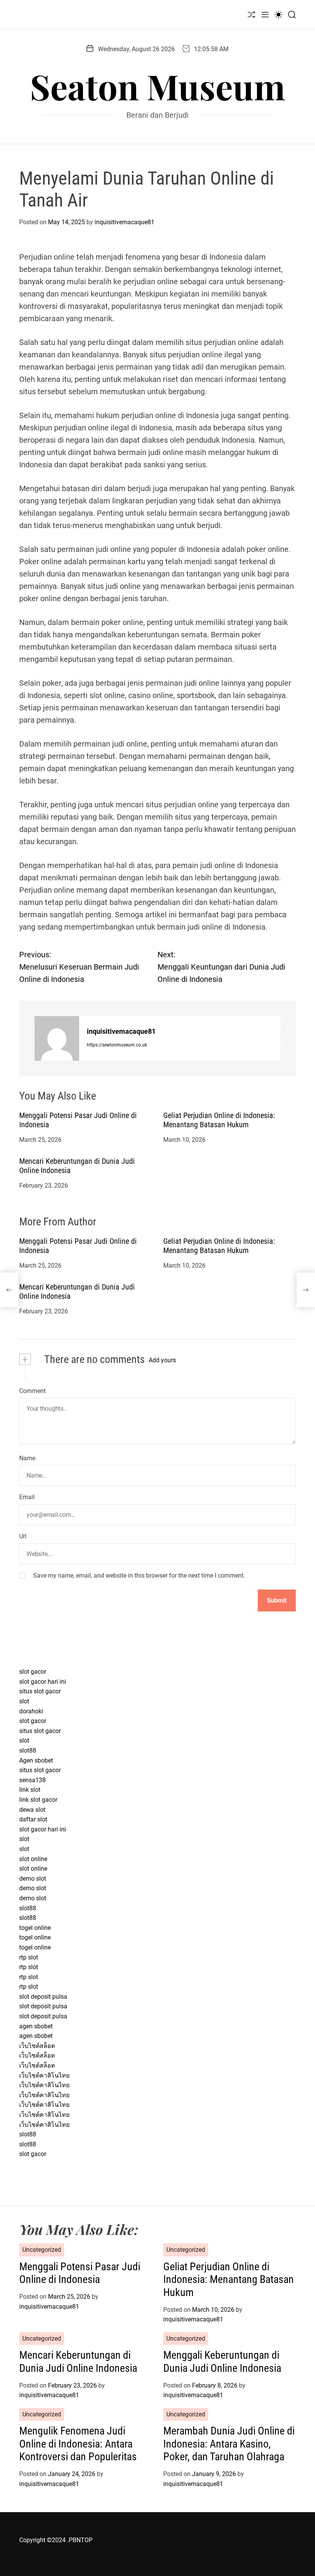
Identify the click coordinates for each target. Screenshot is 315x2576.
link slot (30, 1790)
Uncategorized (42, 2250)
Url (23, 1536)
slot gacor (33, 1672)
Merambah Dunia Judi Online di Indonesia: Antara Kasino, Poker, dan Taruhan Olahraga (229, 2444)
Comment (32, 1391)
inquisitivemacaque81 (124, 222)
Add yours (162, 1360)
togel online (35, 1928)
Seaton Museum (157, 86)
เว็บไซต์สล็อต (37, 2046)
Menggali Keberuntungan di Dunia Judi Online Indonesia (222, 2362)
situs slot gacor (40, 1691)
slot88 (28, 1750)
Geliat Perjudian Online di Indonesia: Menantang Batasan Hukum (219, 1120)
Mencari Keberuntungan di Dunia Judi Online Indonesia (78, 2362)
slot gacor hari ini (43, 1682)
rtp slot (29, 1957)
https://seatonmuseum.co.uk (117, 1045)
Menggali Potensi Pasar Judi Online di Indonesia (80, 2273)
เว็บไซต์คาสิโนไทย (44, 2075)
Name (27, 1458)
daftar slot (33, 1819)
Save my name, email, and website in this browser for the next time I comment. (139, 1575)
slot (24, 1701)
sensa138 (32, 1780)
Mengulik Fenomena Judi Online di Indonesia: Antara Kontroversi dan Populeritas (78, 2444)
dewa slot (32, 1810)
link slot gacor (38, 1800)
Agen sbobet (36, 1760)
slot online (33, 1859)
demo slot (33, 1879)
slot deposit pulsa (43, 1997)
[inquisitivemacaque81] (57, 1038)
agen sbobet (36, 2026)
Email (27, 1497)
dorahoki (31, 1711)
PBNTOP (81, 2540)
